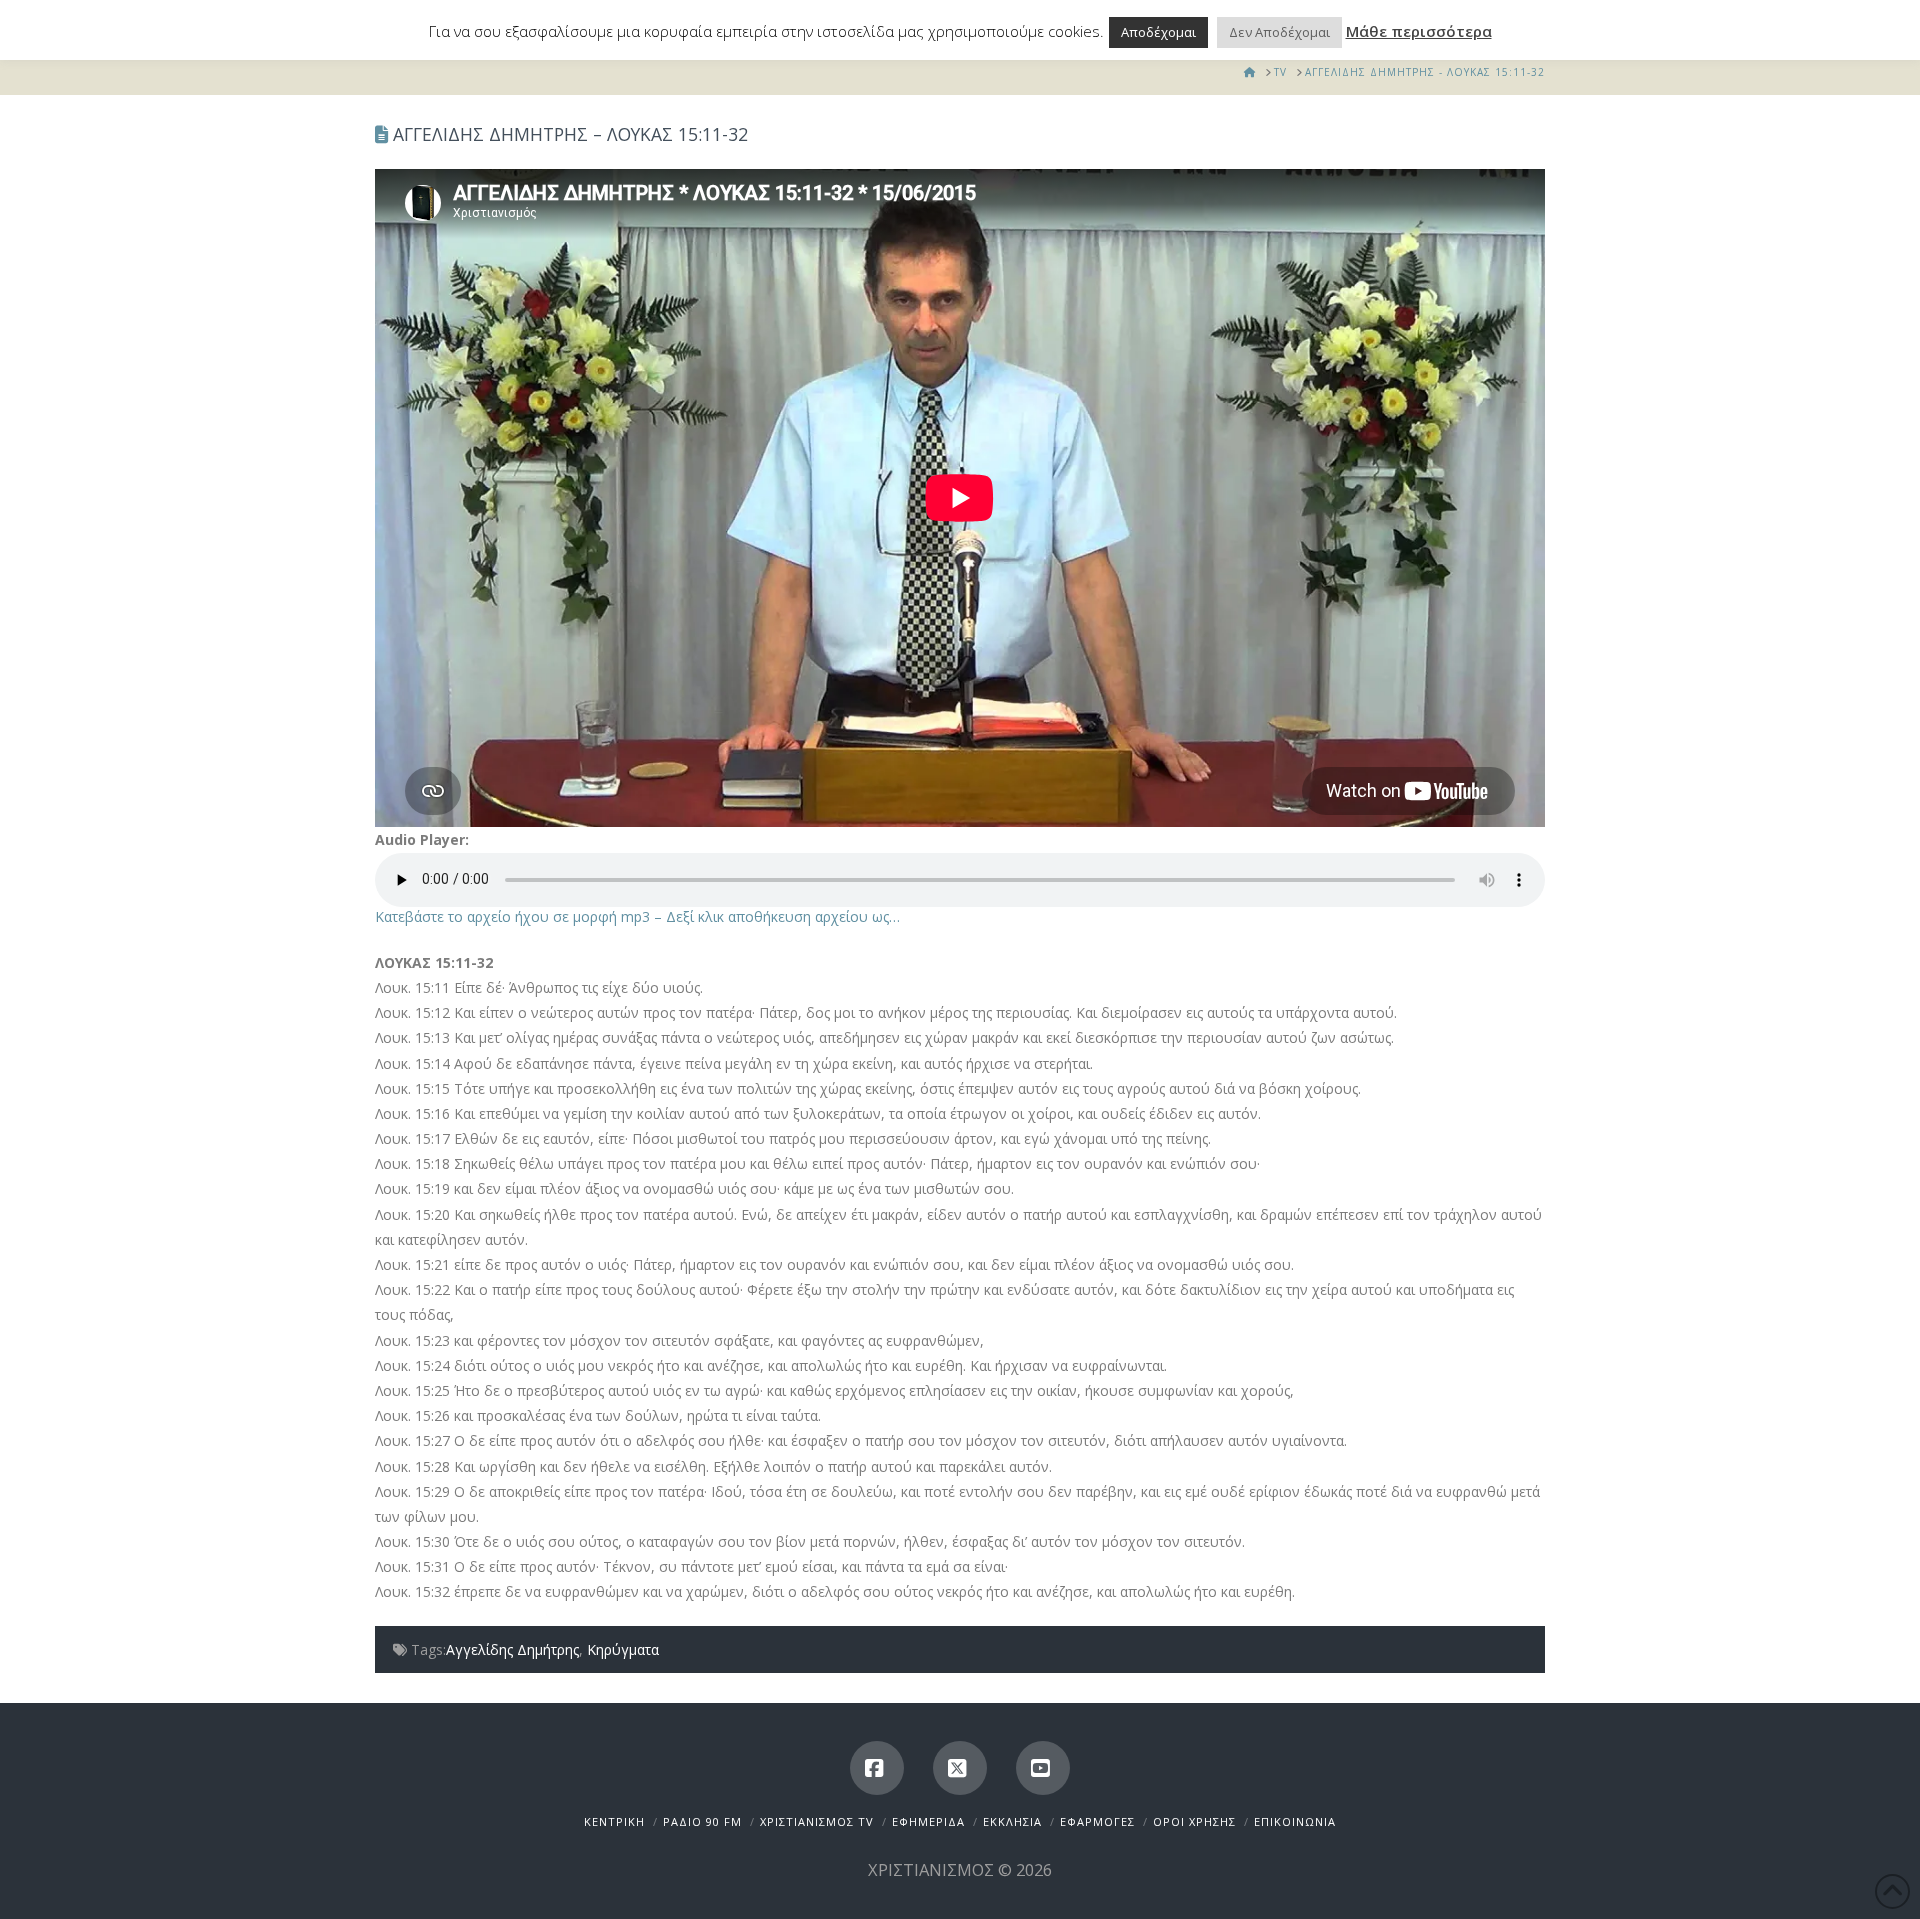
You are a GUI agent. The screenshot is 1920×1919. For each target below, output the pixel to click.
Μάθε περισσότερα (1419, 31)
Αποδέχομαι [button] (1158, 32)
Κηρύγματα (623, 1649)
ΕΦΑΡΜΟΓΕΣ (1097, 1821)
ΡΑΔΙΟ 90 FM (702, 1821)
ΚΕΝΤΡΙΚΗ (614, 1821)
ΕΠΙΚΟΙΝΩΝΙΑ (1295, 1821)
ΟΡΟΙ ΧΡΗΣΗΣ (1194, 1821)
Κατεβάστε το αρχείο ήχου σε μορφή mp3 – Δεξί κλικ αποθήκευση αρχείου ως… (637, 916)
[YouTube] (1043, 1768)
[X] (960, 1768)
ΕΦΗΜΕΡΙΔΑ (928, 1821)
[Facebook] (877, 1768)
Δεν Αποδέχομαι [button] (1279, 32)
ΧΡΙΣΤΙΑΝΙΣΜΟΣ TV (817, 1821)
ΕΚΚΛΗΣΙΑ (1012, 1821)
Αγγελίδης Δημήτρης (512, 1649)
